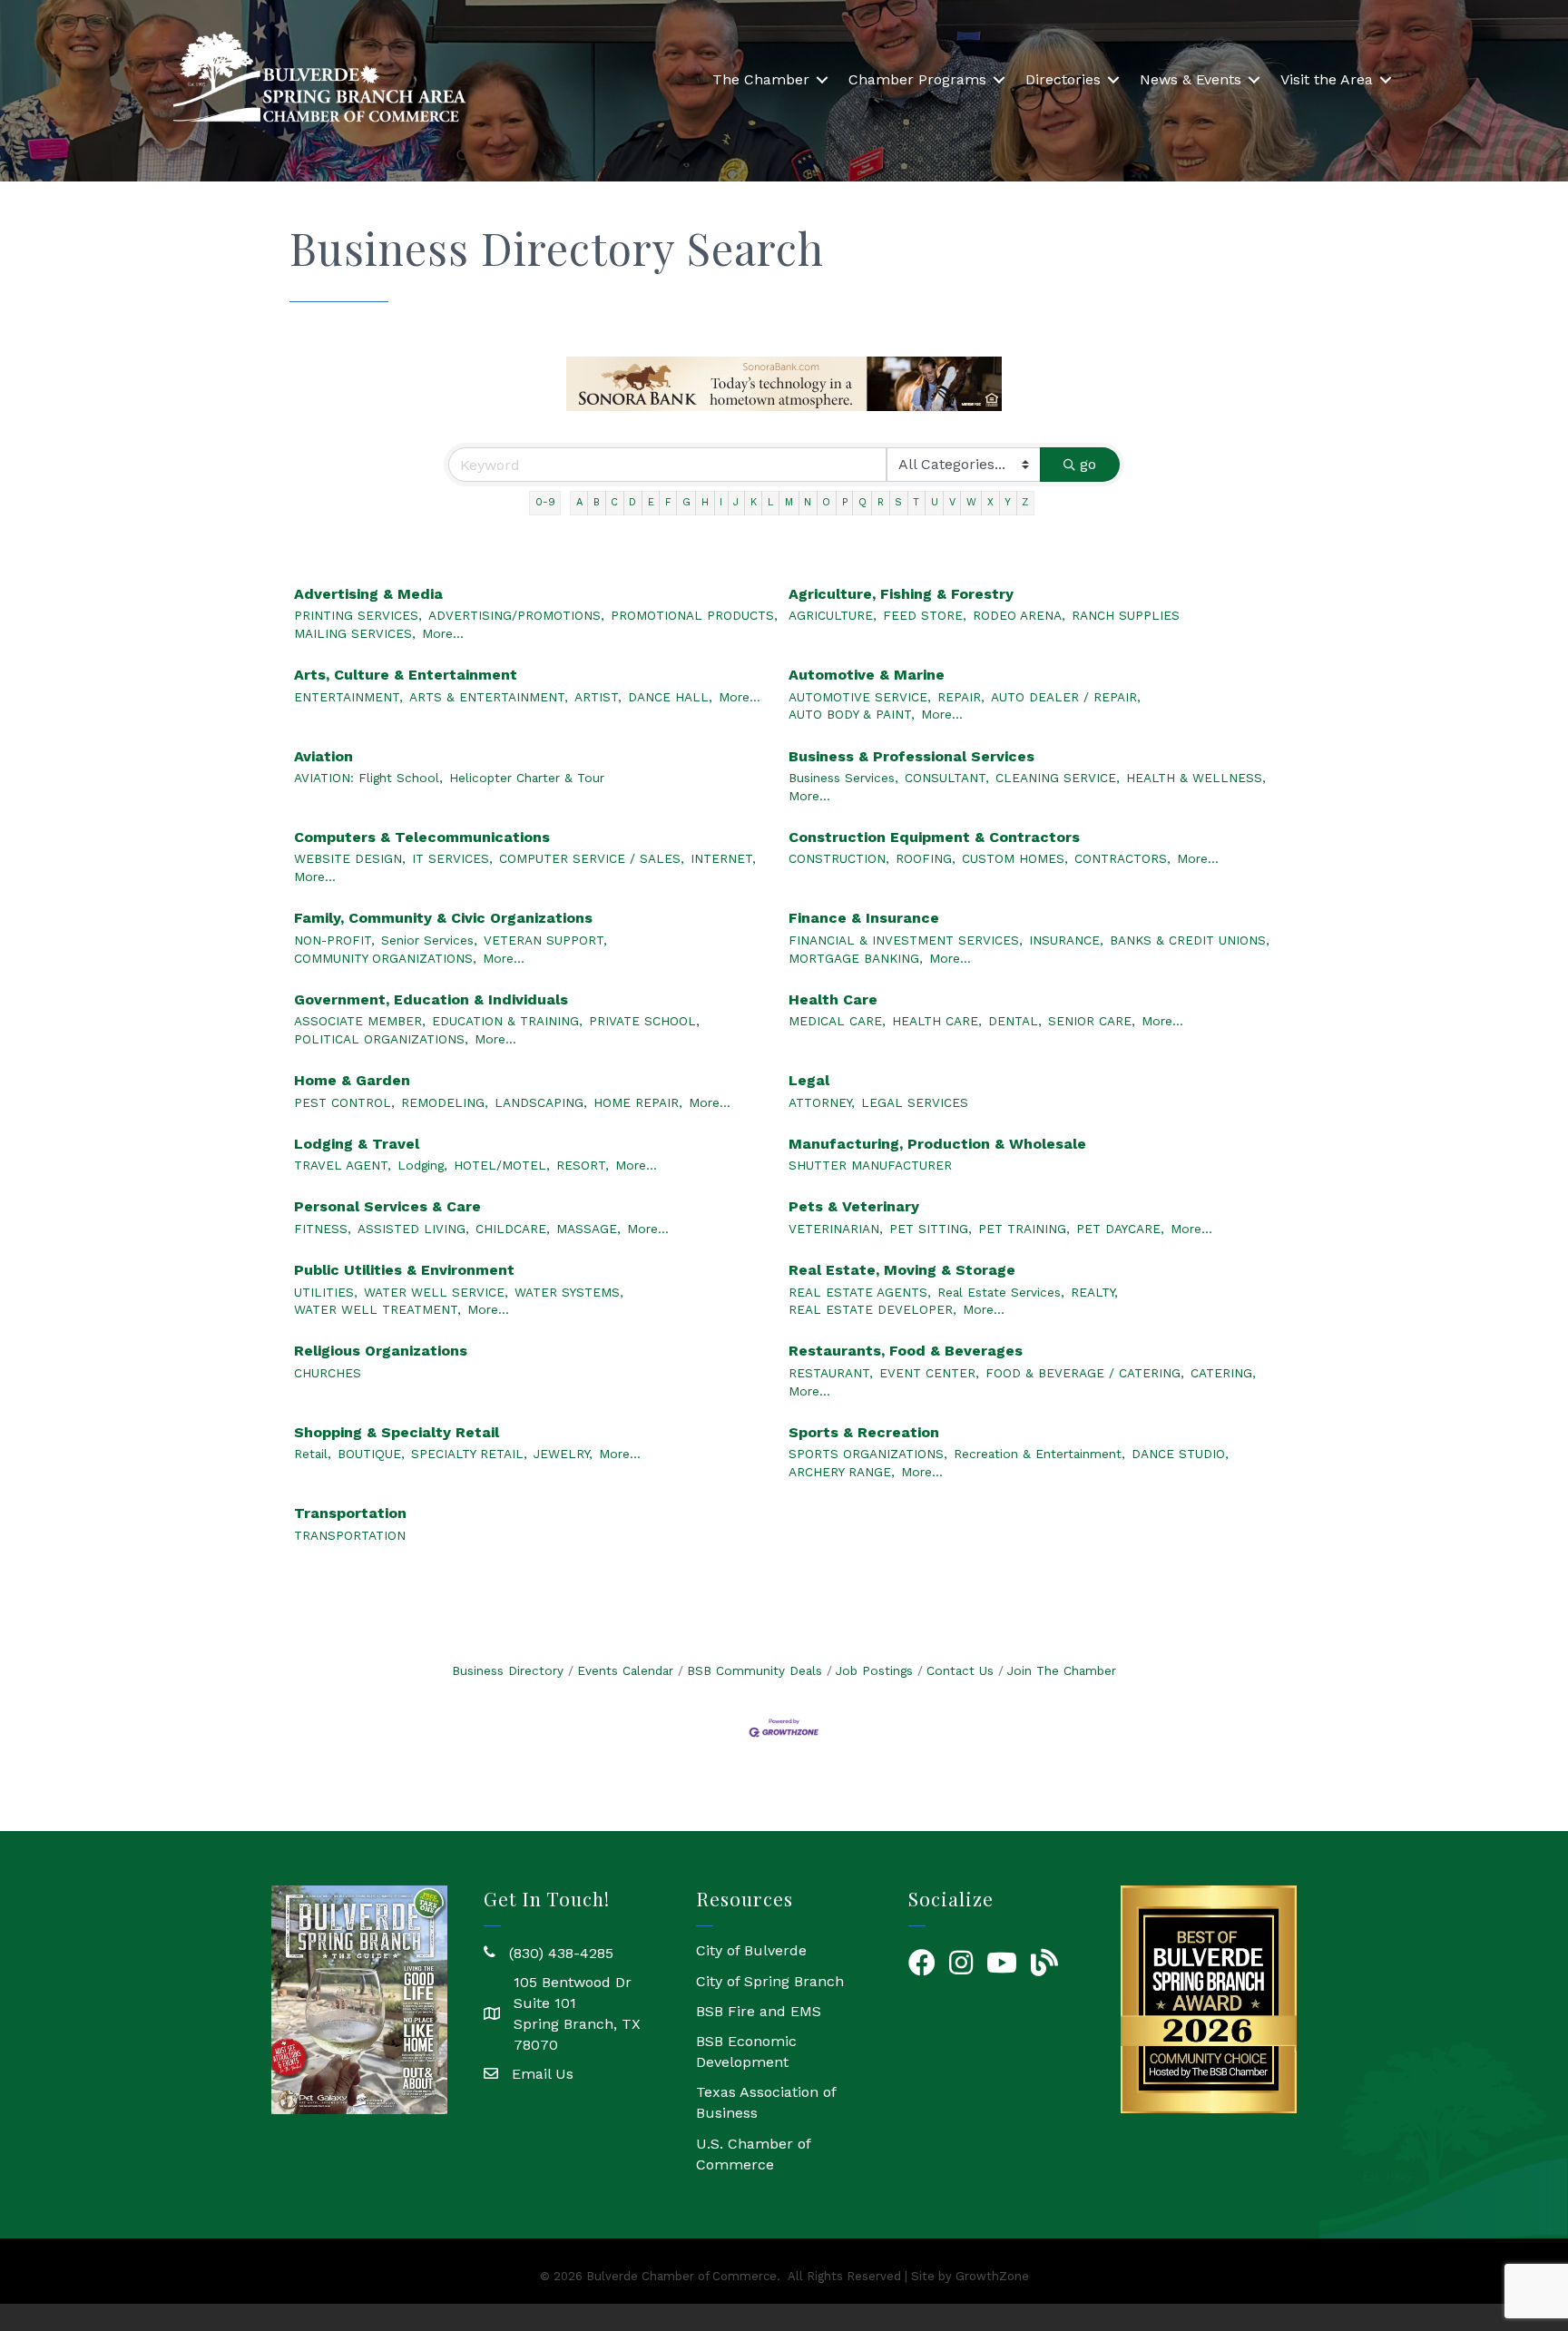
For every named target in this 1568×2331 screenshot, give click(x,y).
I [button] (721, 502)
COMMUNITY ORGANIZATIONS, (385, 958)
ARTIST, (598, 697)
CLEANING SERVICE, (1058, 778)
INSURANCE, (1066, 940)
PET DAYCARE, (1120, 1229)
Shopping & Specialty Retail (397, 1432)
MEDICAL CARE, (837, 1021)
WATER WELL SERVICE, (436, 1292)
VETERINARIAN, (836, 1229)
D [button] (632, 502)
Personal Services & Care (387, 1206)
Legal (809, 1080)
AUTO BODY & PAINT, (852, 714)
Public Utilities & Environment (404, 1270)
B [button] (597, 502)
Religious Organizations (381, 1351)
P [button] (845, 502)
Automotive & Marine (867, 675)
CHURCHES (328, 1373)
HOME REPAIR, (638, 1102)
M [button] (789, 502)
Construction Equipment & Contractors (934, 837)
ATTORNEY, (822, 1102)
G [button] (686, 502)
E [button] (651, 502)
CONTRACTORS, (1122, 858)
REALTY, (1094, 1292)
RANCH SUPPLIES (1126, 615)
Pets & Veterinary (854, 1206)
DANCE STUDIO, (1180, 1454)
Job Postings (874, 1670)
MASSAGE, (588, 1229)
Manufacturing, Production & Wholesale (937, 1144)
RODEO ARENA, (1019, 615)
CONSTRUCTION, (839, 858)
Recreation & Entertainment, (1039, 1454)
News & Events (1191, 79)
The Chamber (761, 79)
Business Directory (508, 1670)
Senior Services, (429, 940)
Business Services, (843, 778)
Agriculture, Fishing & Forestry (901, 594)
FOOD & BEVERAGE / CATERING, (1085, 1373)
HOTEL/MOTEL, (502, 1165)
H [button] (705, 502)
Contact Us (960, 1670)
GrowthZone (992, 2276)
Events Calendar (625, 1670)
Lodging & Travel (357, 1144)
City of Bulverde (751, 1950)
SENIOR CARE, (1092, 1021)
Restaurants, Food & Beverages (906, 1351)
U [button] (935, 502)
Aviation (323, 756)
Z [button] (1025, 502)
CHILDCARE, (513, 1229)
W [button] (971, 502)
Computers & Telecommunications (422, 837)
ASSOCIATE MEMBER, (360, 1021)
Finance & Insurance (864, 918)
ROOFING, (926, 858)
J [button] (736, 502)
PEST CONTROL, (344, 1102)
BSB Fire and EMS (759, 2011)
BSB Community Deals (755, 1670)
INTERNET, (723, 858)
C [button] (614, 502)
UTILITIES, (326, 1292)
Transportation (350, 1513)
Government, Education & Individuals (431, 999)
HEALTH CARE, (937, 1021)
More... (443, 633)
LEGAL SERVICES (915, 1102)
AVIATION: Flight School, (368, 778)
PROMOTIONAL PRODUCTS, (694, 615)
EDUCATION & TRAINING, (507, 1021)
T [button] (916, 502)
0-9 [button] (545, 502)
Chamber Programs (917, 79)
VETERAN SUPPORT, (545, 940)
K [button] (754, 502)
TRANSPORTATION (350, 1535)
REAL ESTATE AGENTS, (860, 1292)
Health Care (833, 999)
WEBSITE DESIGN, (350, 858)
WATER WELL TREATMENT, (377, 1309)
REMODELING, (445, 1102)
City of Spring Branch (770, 1981)
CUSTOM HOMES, (1015, 858)
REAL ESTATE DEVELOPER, (872, 1309)
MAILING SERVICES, (355, 633)
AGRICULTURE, (833, 615)
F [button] (668, 502)
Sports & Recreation (864, 1432)
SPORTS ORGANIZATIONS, (868, 1454)
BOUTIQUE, (371, 1454)
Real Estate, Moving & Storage (902, 1270)
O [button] (826, 502)
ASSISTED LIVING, (413, 1229)
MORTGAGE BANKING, (856, 958)
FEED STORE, (925, 615)
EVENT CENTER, (929, 1373)
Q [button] (862, 502)
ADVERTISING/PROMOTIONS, (516, 615)
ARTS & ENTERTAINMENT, (489, 697)
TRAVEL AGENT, (343, 1165)
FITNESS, (323, 1229)
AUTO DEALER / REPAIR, (1066, 697)
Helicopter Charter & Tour (527, 778)
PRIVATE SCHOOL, (644, 1021)
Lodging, (422, 1165)
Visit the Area (1327, 79)
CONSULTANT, (947, 778)
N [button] (808, 502)
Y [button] (1008, 502)
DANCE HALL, (670, 697)
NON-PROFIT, (334, 940)
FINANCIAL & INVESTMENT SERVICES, (906, 940)
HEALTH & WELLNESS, (1196, 778)
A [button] (579, 502)
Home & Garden (352, 1080)
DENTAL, (1015, 1021)
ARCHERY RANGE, (842, 1472)
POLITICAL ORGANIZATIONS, (381, 1039)
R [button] (881, 502)
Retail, (313, 1454)
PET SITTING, (931, 1229)
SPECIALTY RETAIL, (469, 1454)
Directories (1063, 79)
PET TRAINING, (1024, 1229)
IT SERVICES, (452, 858)
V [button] (952, 502)
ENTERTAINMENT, (348, 697)
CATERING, (1223, 1373)
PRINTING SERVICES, (358, 615)
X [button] (990, 502)
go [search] (1088, 464)
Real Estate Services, (1001, 1292)
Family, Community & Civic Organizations (443, 918)
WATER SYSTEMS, (569, 1292)
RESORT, (583, 1165)
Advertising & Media (368, 594)
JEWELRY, (563, 1454)
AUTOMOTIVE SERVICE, (860, 697)
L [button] (771, 502)
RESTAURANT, (831, 1373)
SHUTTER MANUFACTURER (870, 1165)
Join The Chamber (1062, 1670)
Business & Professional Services (911, 756)
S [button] (898, 502)
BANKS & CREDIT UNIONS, (1190, 940)
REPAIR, (961, 697)
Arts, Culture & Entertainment (406, 675)
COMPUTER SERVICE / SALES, (592, 858)
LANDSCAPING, (541, 1102)
